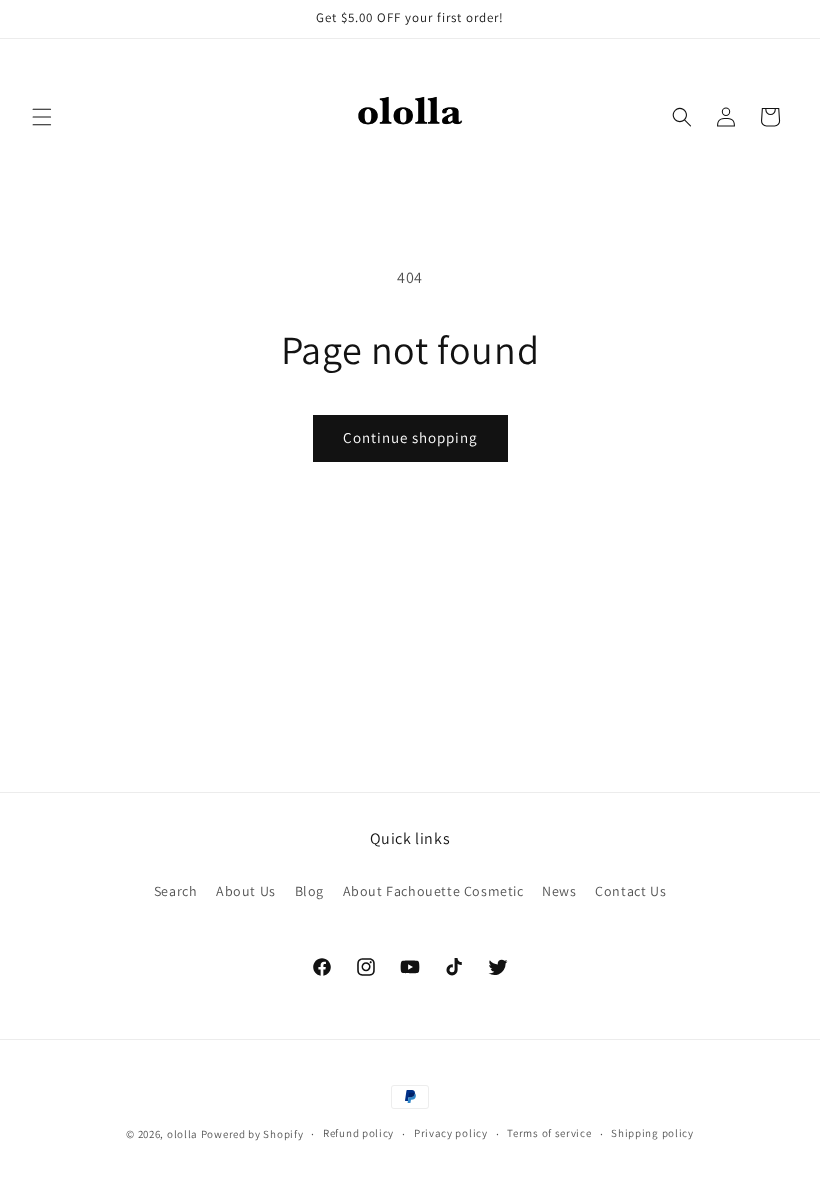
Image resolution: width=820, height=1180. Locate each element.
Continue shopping (410, 437)
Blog (309, 891)
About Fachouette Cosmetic (433, 891)
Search (176, 891)
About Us (246, 891)
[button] (42, 117)
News (559, 891)
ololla (182, 1134)
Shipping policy (652, 1133)
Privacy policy (451, 1133)
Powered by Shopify (252, 1134)
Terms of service (549, 1133)
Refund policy (358, 1133)
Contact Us (630, 891)
